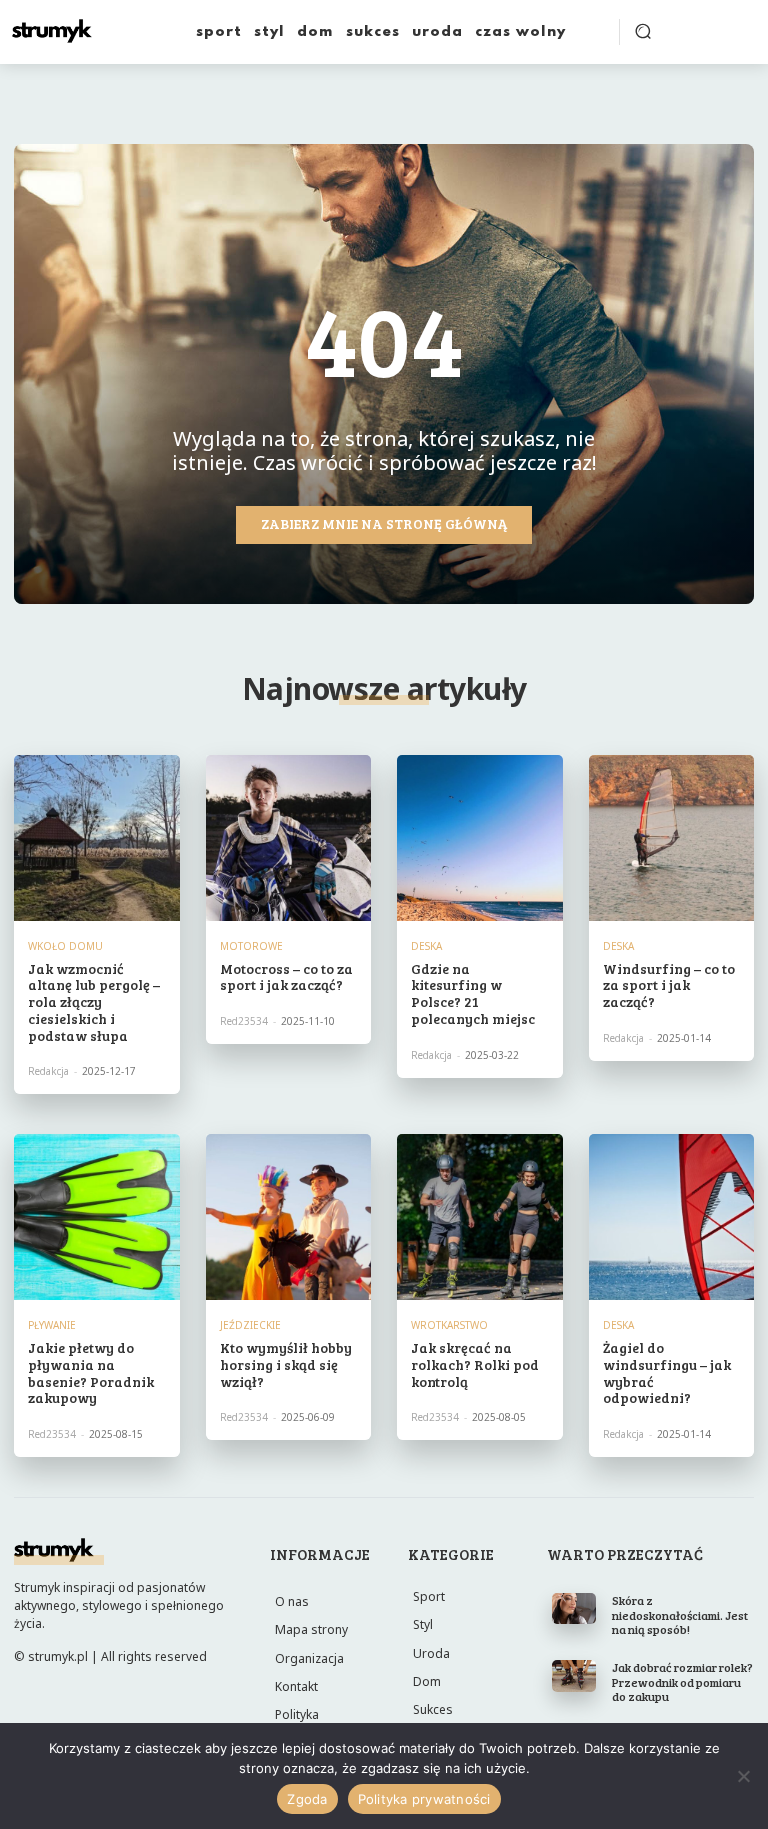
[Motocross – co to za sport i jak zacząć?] (289, 838)
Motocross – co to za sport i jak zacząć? (286, 977)
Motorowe (251, 946)
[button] (643, 31)
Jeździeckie (250, 1325)
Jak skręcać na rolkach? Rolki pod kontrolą (475, 1364)
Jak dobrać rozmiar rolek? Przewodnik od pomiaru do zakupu (682, 1681)
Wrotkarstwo (449, 1325)
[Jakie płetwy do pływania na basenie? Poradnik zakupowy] (97, 1217)
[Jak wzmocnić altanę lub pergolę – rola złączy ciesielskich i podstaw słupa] (97, 838)
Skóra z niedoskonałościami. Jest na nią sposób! (680, 1614)
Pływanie (52, 1325)
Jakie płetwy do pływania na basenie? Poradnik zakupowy (91, 1372)
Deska (426, 946)
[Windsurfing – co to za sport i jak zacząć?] (672, 838)
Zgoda (307, 1799)
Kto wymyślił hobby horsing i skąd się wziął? (286, 1364)
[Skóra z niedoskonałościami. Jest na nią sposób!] (574, 1608)
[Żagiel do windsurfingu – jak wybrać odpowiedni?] (672, 1217)
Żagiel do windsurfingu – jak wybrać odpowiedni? (667, 1372)
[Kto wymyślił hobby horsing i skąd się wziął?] (289, 1217)
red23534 (244, 1021)
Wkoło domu (65, 946)
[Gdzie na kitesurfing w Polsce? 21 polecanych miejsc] (480, 838)
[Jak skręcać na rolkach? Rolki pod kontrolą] (480, 1217)
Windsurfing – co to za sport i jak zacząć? (669, 985)
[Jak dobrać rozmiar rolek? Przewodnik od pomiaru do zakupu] (574, 1675)
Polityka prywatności (424, 1799)
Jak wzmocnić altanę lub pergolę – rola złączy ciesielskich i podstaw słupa (94, 1002)
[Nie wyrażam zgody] (743, 1776)
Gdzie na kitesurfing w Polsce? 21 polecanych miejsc (473, 993)
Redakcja (48, 1071)
